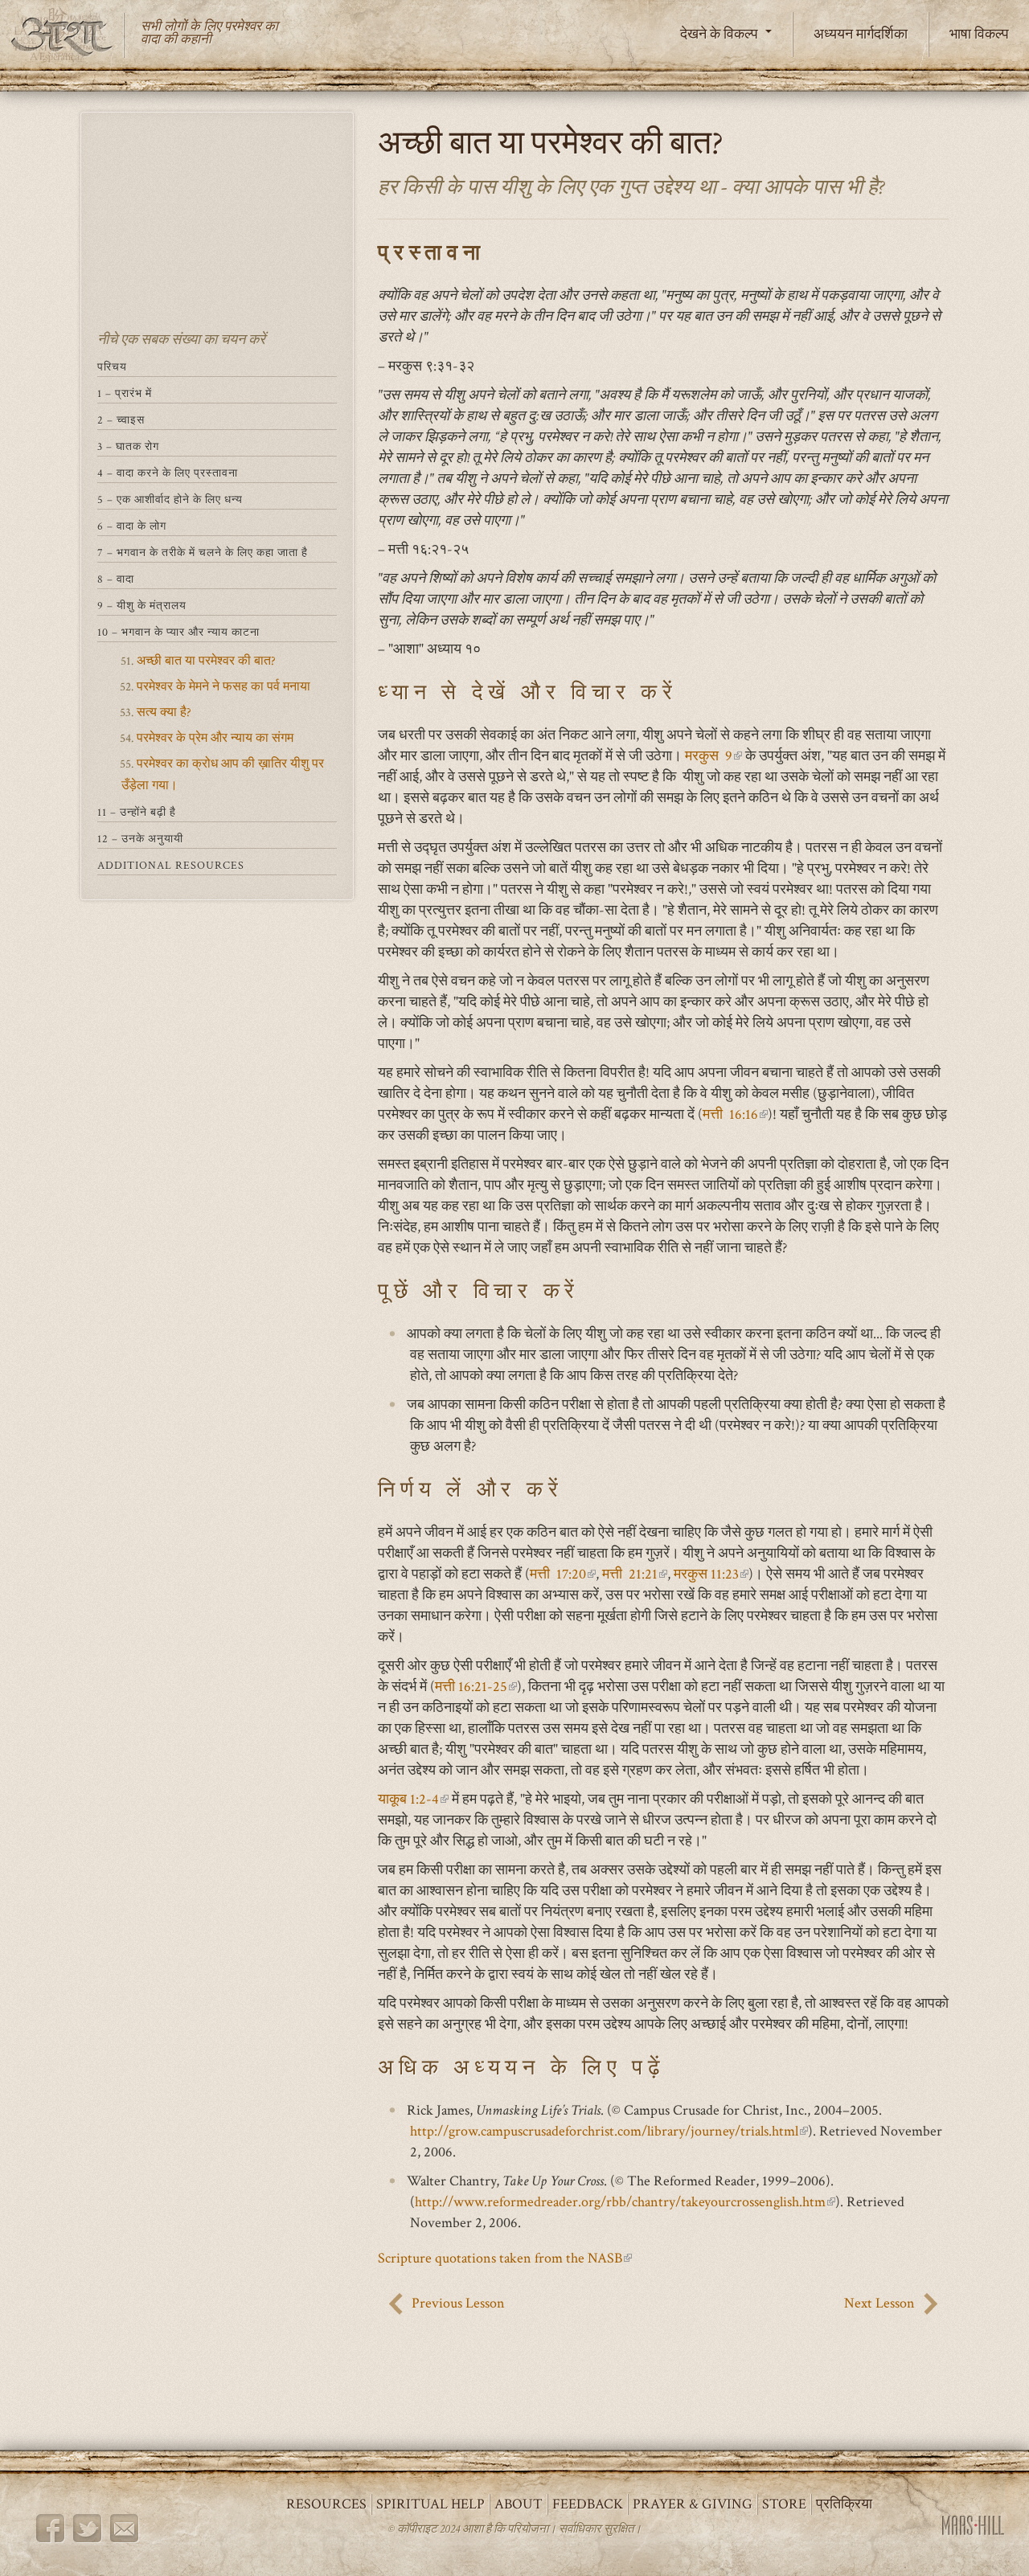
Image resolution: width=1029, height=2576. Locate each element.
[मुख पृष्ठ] (68, 35)
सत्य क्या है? (164, 713)
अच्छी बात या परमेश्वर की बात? (206, 661)
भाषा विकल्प (979, 34)
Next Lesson (879, 2303)
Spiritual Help (430, 2504)
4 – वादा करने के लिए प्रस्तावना (168, 473)
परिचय (112, 367)
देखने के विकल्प (721, 34)
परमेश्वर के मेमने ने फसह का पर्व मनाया (223, 687)
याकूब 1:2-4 (413, 1799)
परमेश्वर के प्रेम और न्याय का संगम (215, 738)
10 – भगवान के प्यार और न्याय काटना (178, 633)
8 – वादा (116, 579)
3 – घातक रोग (128, 447)
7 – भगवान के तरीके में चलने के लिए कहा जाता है (203, 553)
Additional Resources (171, 866)
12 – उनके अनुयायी (140, 839)
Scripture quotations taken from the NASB (505, 2258)
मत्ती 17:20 (563, 1574)
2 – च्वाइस (121, 420)
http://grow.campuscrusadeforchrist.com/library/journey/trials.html (609, 2131)
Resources (326, 2504)
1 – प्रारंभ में (125, 394)
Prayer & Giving (693, 2504)
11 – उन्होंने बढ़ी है (137, 813)
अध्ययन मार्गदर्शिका (861, 34)
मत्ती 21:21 (635, 1574)
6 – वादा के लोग (132, 526)
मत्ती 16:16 (735, 1114)
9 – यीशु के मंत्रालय (142, 606)
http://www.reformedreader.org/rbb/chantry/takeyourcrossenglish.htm (625, 2202)
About (519, 2504)
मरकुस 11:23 (711, 1574)
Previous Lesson (458, 2303)
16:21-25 (476, 1687)
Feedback (588, 2504)
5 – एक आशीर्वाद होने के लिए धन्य (170, 500)
